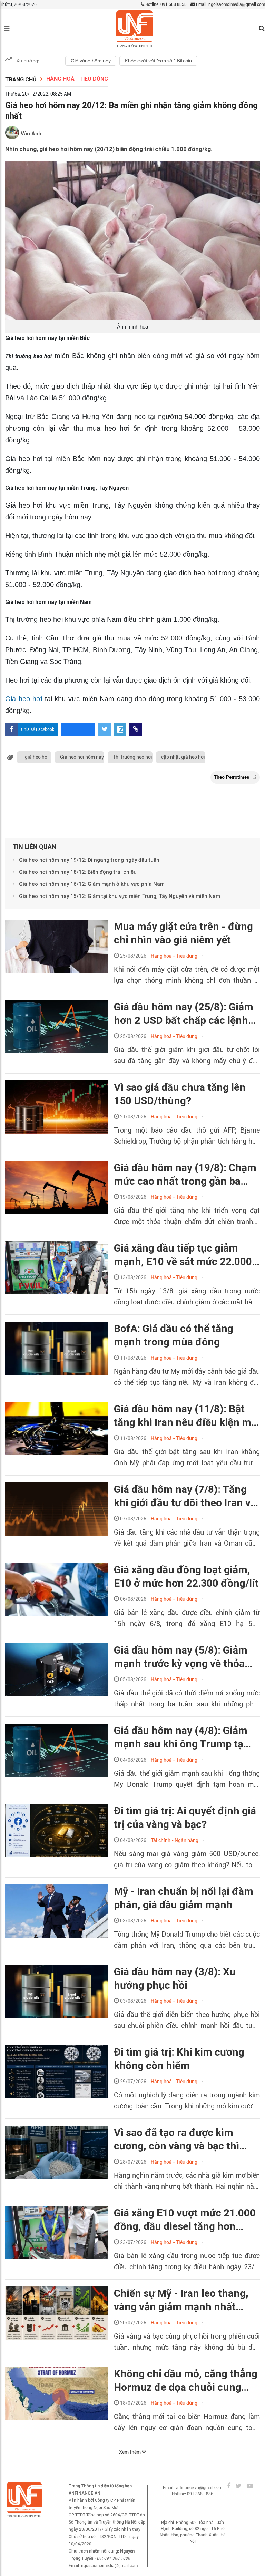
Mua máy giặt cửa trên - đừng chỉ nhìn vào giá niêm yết (183, 933)
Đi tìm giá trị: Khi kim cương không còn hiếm (179, 2059)
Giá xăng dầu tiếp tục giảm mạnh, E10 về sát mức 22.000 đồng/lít (183, 1255)
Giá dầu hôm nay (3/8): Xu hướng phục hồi (175, 1978)
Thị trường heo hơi (132, 757)
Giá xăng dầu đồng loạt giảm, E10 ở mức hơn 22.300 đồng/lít (186, 1576)
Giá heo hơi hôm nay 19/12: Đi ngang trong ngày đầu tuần (89, 860)
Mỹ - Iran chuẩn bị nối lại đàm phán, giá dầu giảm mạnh (184, 1898)
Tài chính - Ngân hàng (175, 1840)
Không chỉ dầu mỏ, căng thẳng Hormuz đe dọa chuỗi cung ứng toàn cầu (186, 2381)
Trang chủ (21, 80)
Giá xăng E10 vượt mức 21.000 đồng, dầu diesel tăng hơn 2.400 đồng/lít (185, 2220)
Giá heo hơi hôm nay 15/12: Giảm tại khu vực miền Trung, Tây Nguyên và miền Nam (120, 896)
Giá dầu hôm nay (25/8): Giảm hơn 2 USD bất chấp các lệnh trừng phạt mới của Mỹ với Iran (186, 1014)
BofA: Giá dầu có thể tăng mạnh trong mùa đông (174, 1335)
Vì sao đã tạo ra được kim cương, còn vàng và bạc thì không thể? (176, 2139)
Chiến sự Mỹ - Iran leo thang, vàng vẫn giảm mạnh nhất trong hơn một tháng (181, 2300)
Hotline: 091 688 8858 (165, 4)
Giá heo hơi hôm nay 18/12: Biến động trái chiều (78, 872)
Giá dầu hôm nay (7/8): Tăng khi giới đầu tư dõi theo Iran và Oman (185, 1496)
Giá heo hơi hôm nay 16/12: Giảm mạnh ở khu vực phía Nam (92, 884)
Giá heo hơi (25, 699)
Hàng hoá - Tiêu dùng (77, 79)
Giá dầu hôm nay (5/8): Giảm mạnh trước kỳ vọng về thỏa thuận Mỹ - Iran (181, 1657)
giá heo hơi (37, 757)
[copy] (136, 729)
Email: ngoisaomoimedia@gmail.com (230, 4)
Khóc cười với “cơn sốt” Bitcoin (158, 61)
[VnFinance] (134, 29)
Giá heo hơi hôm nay (82, 757)
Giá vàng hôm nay (91, 61)
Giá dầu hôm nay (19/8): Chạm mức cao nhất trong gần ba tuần (185, 1175)
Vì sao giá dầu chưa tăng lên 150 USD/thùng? (180, 1094)
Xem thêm (130, 2452)
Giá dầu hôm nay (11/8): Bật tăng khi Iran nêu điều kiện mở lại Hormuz (185, 1416)
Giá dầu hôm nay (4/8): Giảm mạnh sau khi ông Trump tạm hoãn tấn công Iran (183, 1737)
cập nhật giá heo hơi (183, 757)
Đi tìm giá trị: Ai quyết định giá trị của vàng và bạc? (185, 1818)
